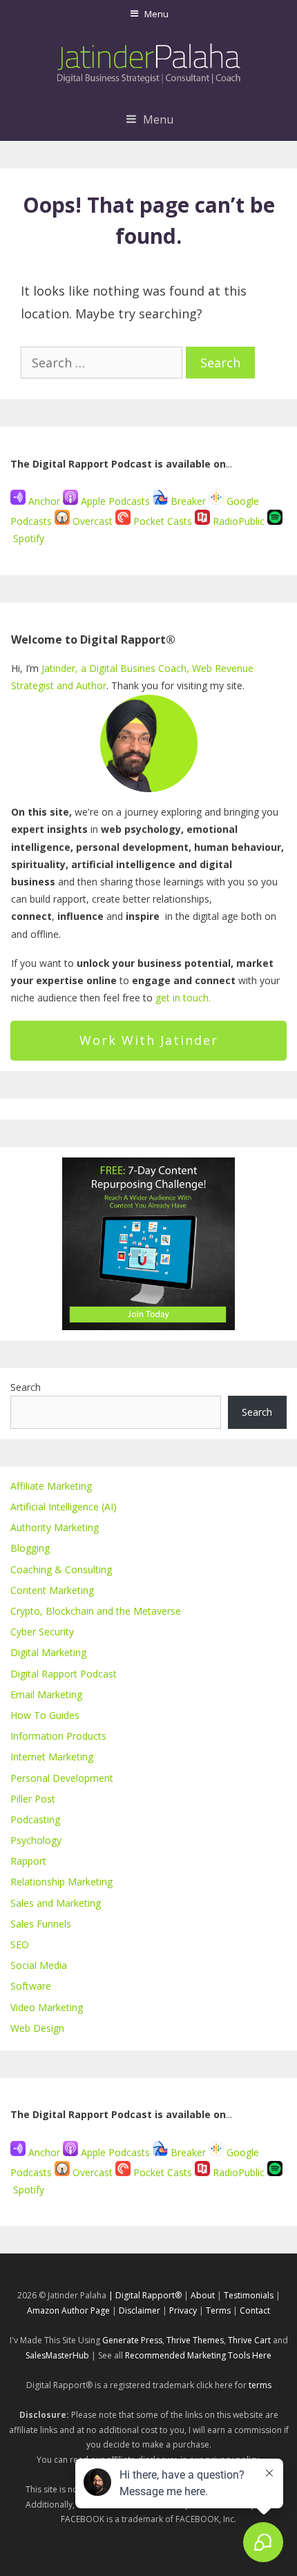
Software (31, 1986)
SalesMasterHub (57, 2355)
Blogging (30, 1548)
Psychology (36, 1840)
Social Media (39, 1965)
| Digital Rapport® (145, 2295)
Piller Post (33, 1799)
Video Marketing (47, 2007)
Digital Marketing (48, 1652)
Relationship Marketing (61, 1882)
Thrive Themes (195, 2340)
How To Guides (45, 1715)
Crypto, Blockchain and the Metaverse (96, 1611)
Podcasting (35, 1819)
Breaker (188, 501)
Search (26, 1387)
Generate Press (132, 2340)
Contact (255, 2310)
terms (260, 2385)
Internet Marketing (52, 1757)
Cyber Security (42, 1632)
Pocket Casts (163, 521)
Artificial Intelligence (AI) (64, 1507)
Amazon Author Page (69, 2310)
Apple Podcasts (115, 501)
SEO (20, 1944)
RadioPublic (239, 521)
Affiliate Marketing (51, 1486)
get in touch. (183, 998)
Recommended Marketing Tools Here (198, 2355)
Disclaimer (140, 2310)
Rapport (28, 1861)
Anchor (43, 501)
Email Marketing (46, 1694)
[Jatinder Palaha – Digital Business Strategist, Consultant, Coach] (149, 61)
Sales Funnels (41, 1924)
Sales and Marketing (56, 1903)
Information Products (58, 1736)
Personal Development (62, 1778)
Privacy (183, 2310)
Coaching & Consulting (61, 1569)
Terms (218, 2310)
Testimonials (249, 2295)
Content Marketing (52, 1590)
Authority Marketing (55, 1527)
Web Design (37, 2028)
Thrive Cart (249, 2340)
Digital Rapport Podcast (64, 1674)
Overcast (93, 521)
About (203, 2295)
